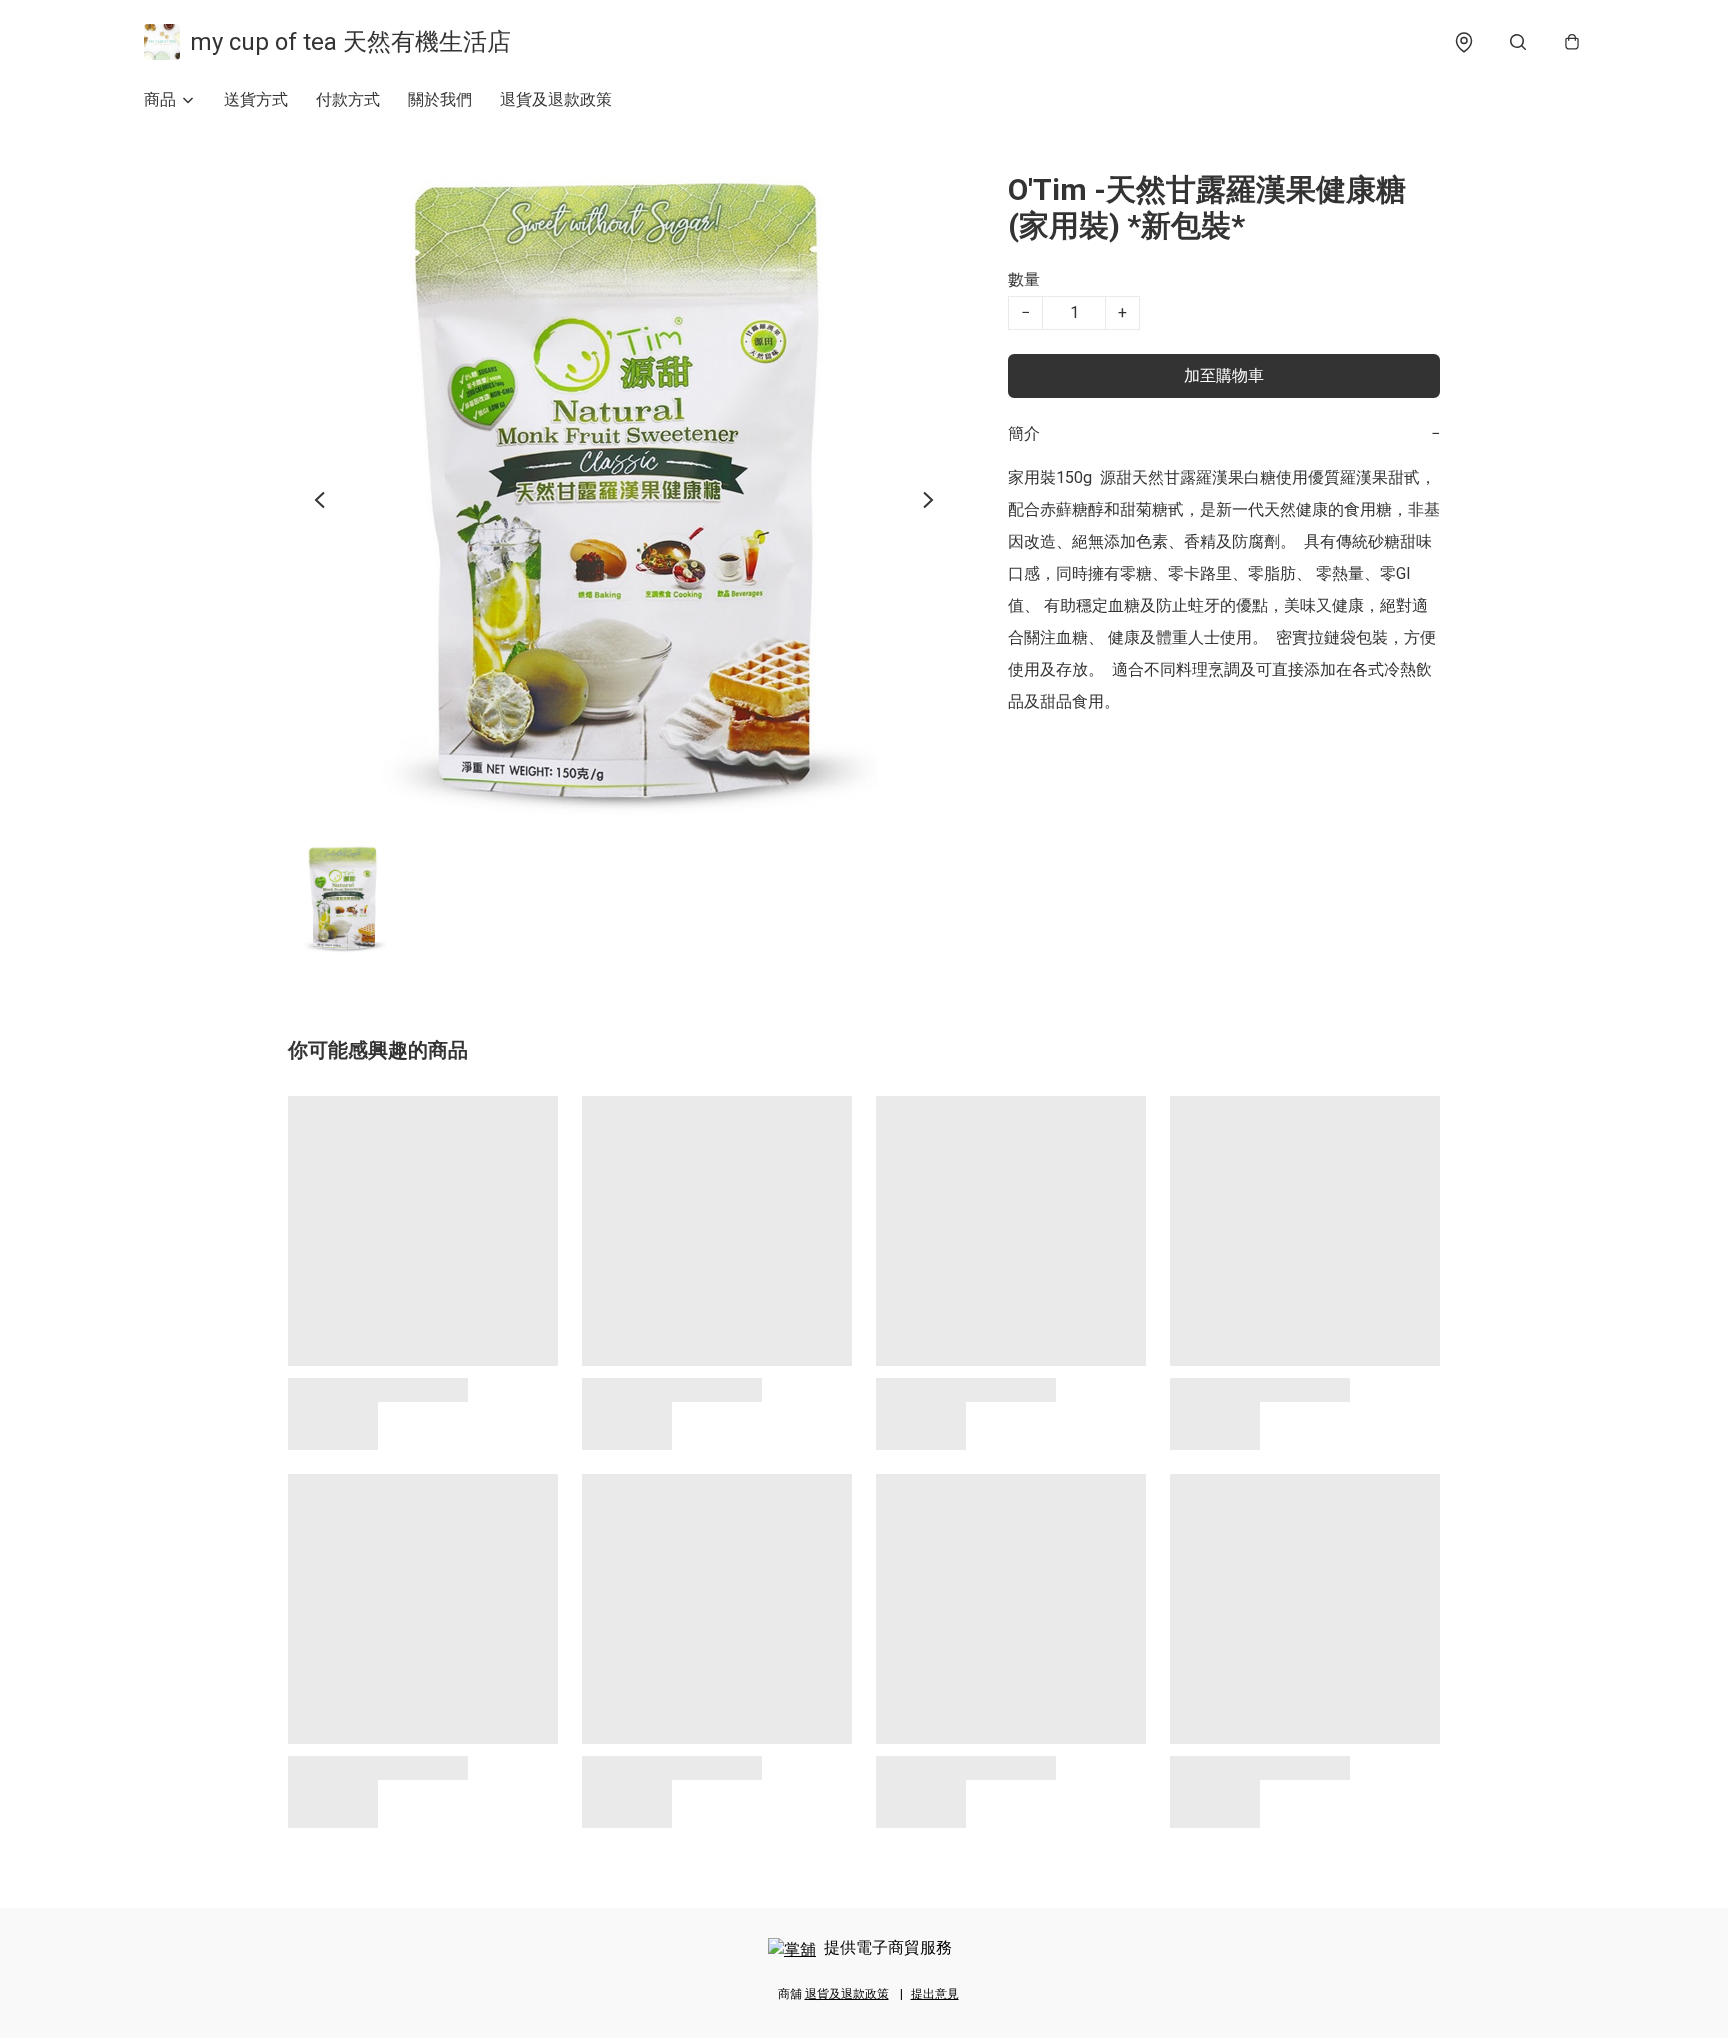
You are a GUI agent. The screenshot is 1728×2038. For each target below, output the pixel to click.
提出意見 (935, 1994)
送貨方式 (256, 99)
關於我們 (440, 99)
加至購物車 (1224, 375)
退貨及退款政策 (556, 99)
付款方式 (348, 99)
